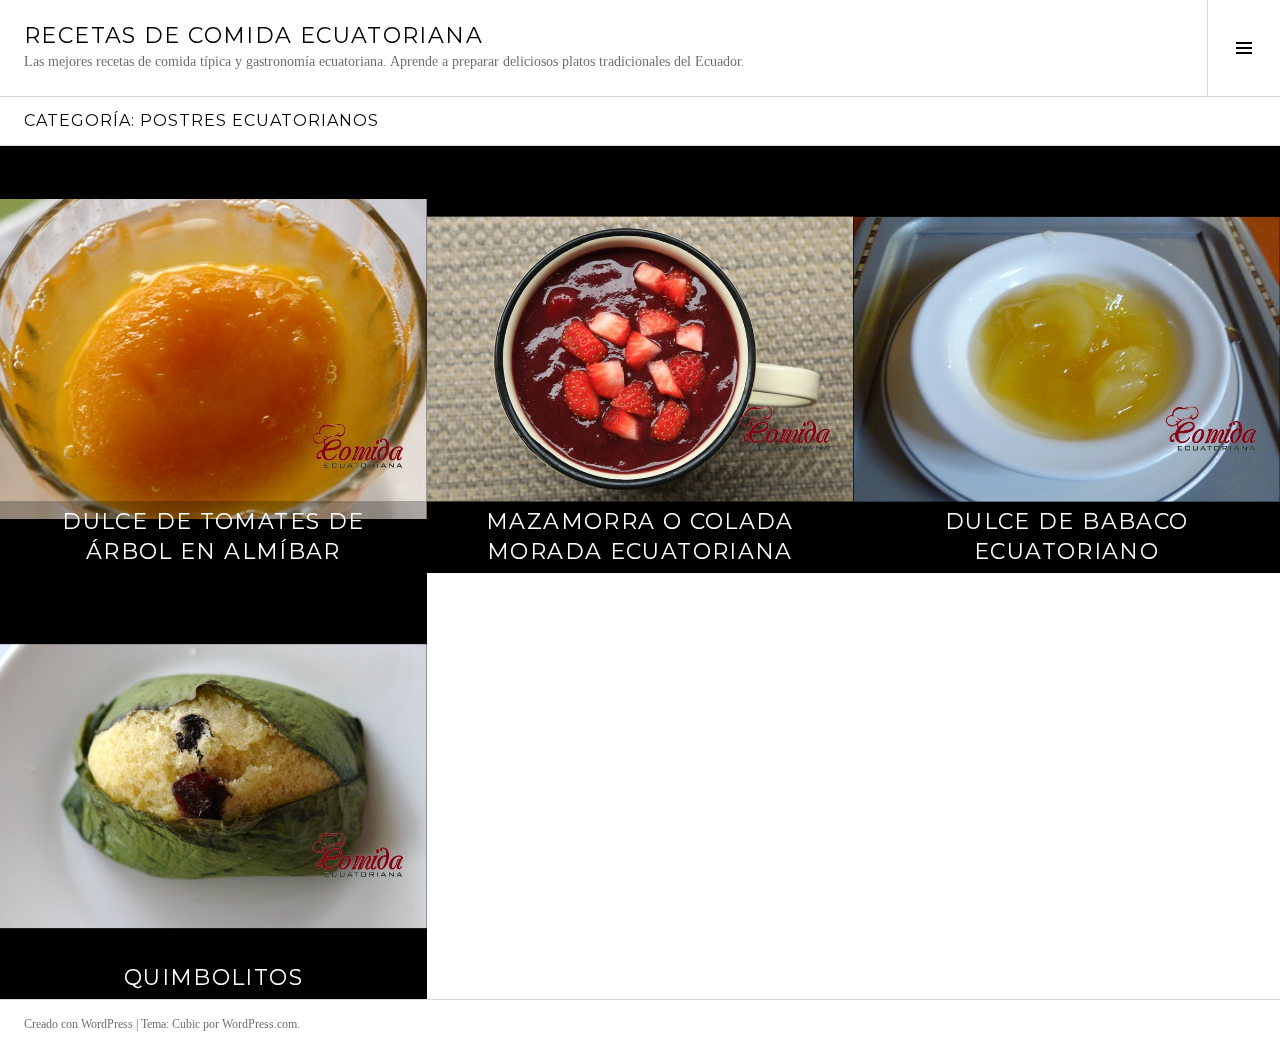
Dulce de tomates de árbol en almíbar (213, 536)
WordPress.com (259, 1024)
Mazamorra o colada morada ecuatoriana (640, 536)
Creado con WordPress (78, 1024)
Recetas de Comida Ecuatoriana (253, 35)
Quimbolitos (213, 977)
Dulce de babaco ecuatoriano (1067, 536)
